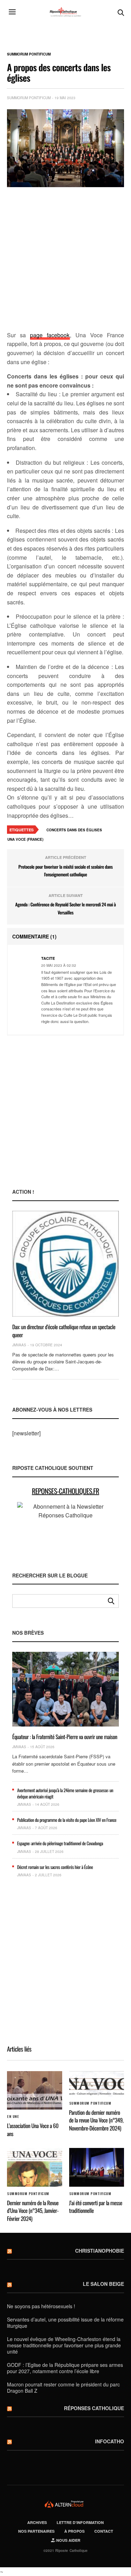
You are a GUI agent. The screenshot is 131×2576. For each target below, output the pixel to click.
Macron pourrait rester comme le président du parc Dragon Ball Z (63, 2387)
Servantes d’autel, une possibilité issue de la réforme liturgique (65, 2323)
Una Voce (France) (25, 839)
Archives (37, 2522)
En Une (13, 2117)
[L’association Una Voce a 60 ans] (35, 2091)
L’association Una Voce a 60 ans (33, 2129)
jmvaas (19, 1345)
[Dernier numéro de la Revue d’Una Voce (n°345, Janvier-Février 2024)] (35, 2167)
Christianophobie (100, 2251)
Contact (104, 2531)
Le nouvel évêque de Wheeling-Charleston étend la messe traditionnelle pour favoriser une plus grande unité (64, 2345)
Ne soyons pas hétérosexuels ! (41, 2306)
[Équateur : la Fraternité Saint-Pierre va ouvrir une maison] (65, 1689)
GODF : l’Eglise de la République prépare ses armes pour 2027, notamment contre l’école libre (65, 2368)
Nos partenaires (36, 2531)
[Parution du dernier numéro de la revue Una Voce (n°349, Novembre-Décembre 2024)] (97, 2084)
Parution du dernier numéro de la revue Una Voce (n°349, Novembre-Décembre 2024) (96, 2120)
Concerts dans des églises (74, 830)
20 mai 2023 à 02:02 (59, 965)
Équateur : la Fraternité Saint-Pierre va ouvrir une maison (65, 1737)
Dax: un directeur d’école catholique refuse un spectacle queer (64, 1331)
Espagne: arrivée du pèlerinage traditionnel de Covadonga (60, 1843)
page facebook (50, 335)
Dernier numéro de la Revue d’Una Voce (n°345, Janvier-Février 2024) (33, 2211)
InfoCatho (110, 2441)
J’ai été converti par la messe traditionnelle (96, 2207)
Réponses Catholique (94, 2408)
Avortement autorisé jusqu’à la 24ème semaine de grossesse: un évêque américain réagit (65, 1793)
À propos (74, 2531)
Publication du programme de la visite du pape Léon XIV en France (67, 1820)
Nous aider (68, 2540)
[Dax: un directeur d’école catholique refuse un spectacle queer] (65, 1264)
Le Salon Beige (103, 2284)
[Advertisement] (65, 260)
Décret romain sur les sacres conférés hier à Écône (55, 1867)
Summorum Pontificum (29, 54)
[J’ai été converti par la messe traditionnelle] (97, 2167)
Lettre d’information (80, 2522)
